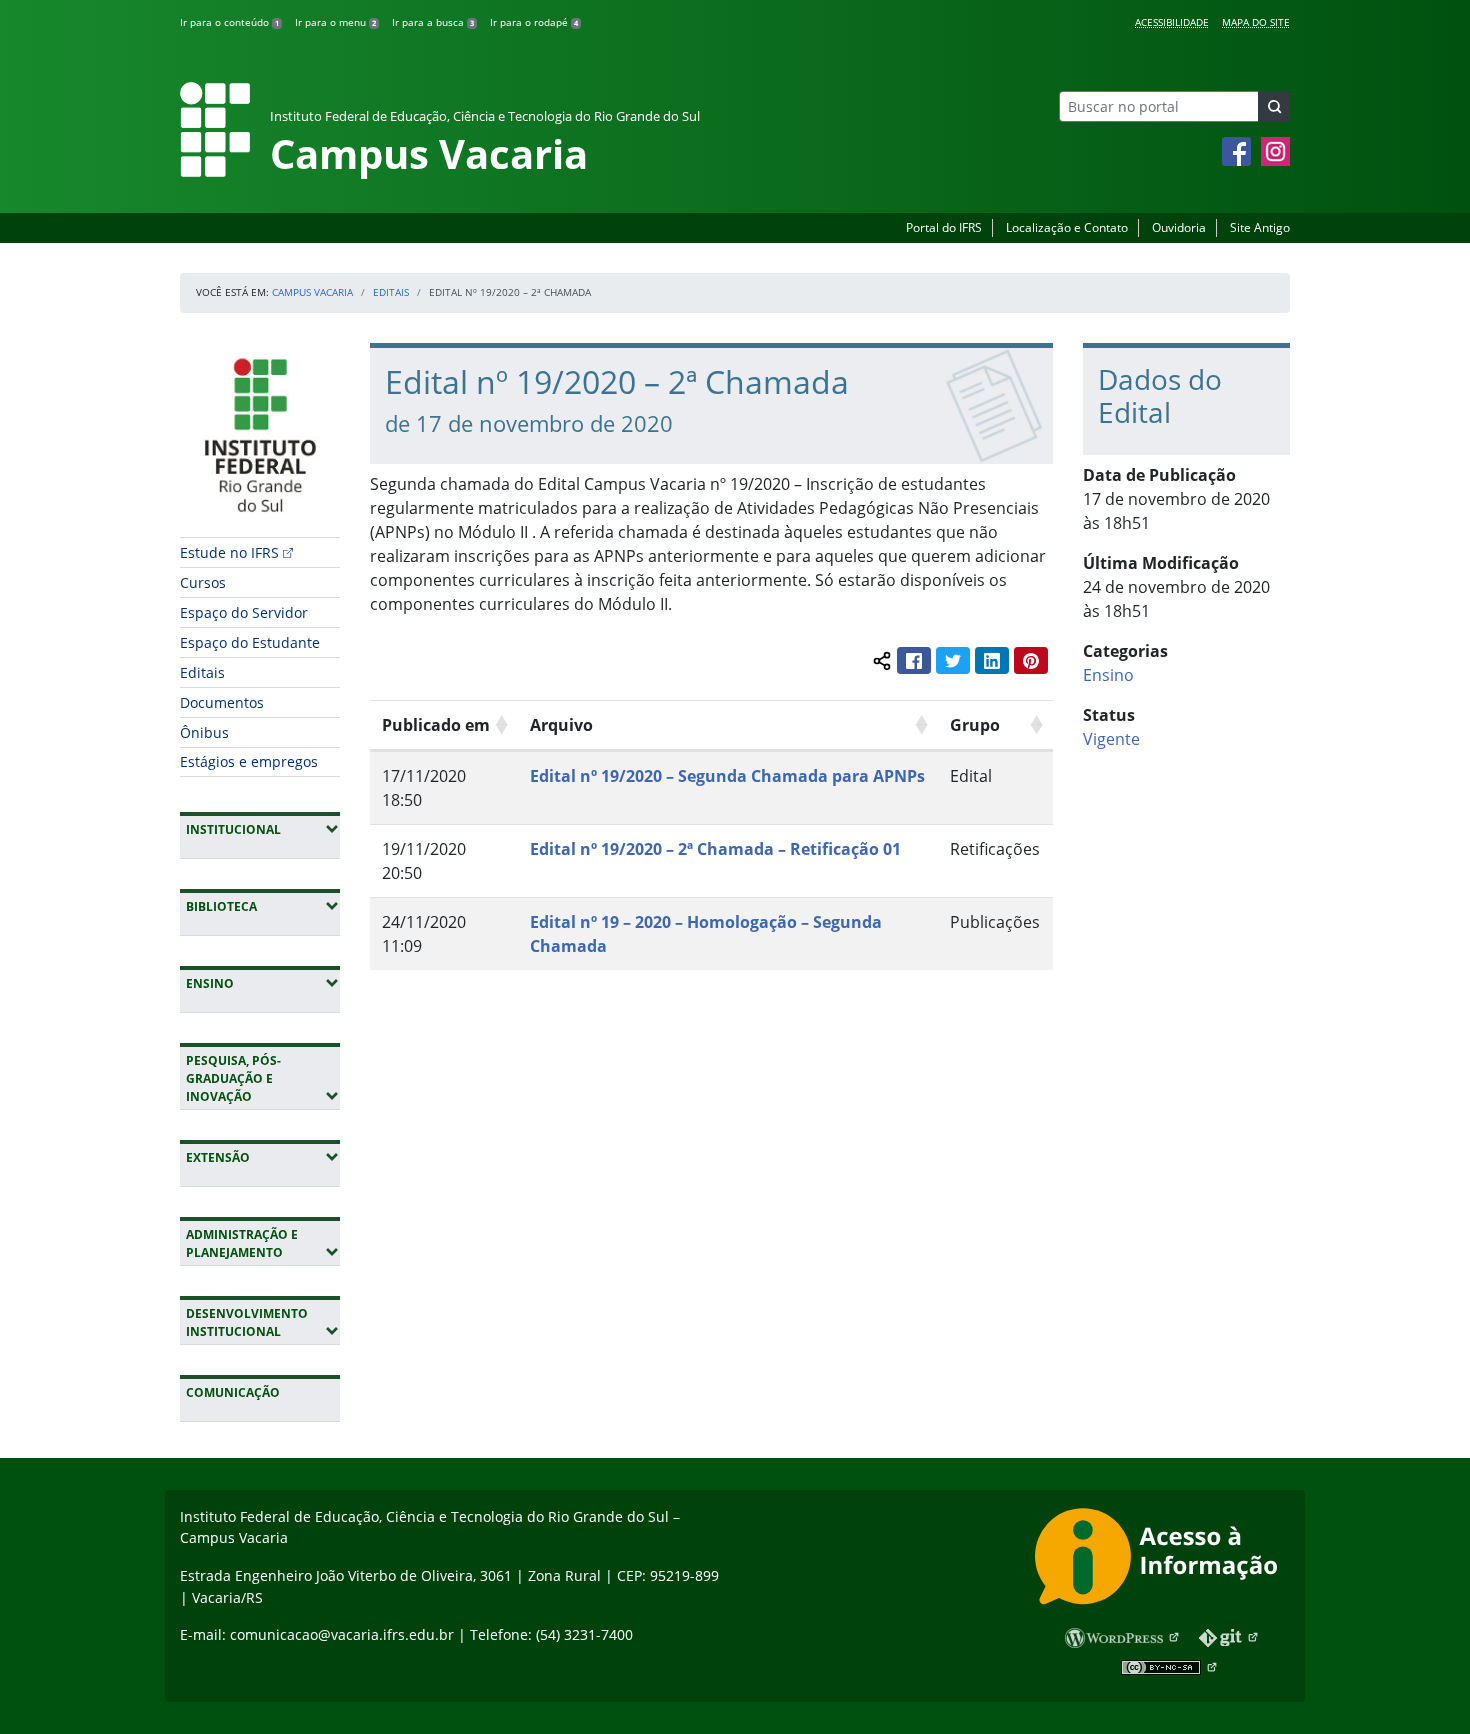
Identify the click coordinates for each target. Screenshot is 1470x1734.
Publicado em (436, 725)
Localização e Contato (1067, 227)
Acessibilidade (1172, 22)
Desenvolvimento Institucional (263, 1322)
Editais (391, 292)
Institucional (263, 829)
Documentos (222, 702)
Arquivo (561, 725)
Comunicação (233, 1392)
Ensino (263, 983)
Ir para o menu (335, 22)
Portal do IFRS (944, 227)
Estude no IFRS (229, 552)
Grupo (975, 725)
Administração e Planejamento (263, 1243)
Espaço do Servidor (244, 612)
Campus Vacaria (312, 292)
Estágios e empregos (249, 761)
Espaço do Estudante (250, 642)
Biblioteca (263, 906)
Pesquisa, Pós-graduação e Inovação (263, 1078)
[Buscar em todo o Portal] (1274, 106)
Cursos (203, 582)
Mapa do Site (1256, 22)
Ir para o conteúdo (229, 22)
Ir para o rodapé (534, 22)
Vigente (1111, 739)
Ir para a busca (433, 22)
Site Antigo (1260, 227)
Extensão (263, 1157)
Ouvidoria (1179, 227)
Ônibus (204, 732)
